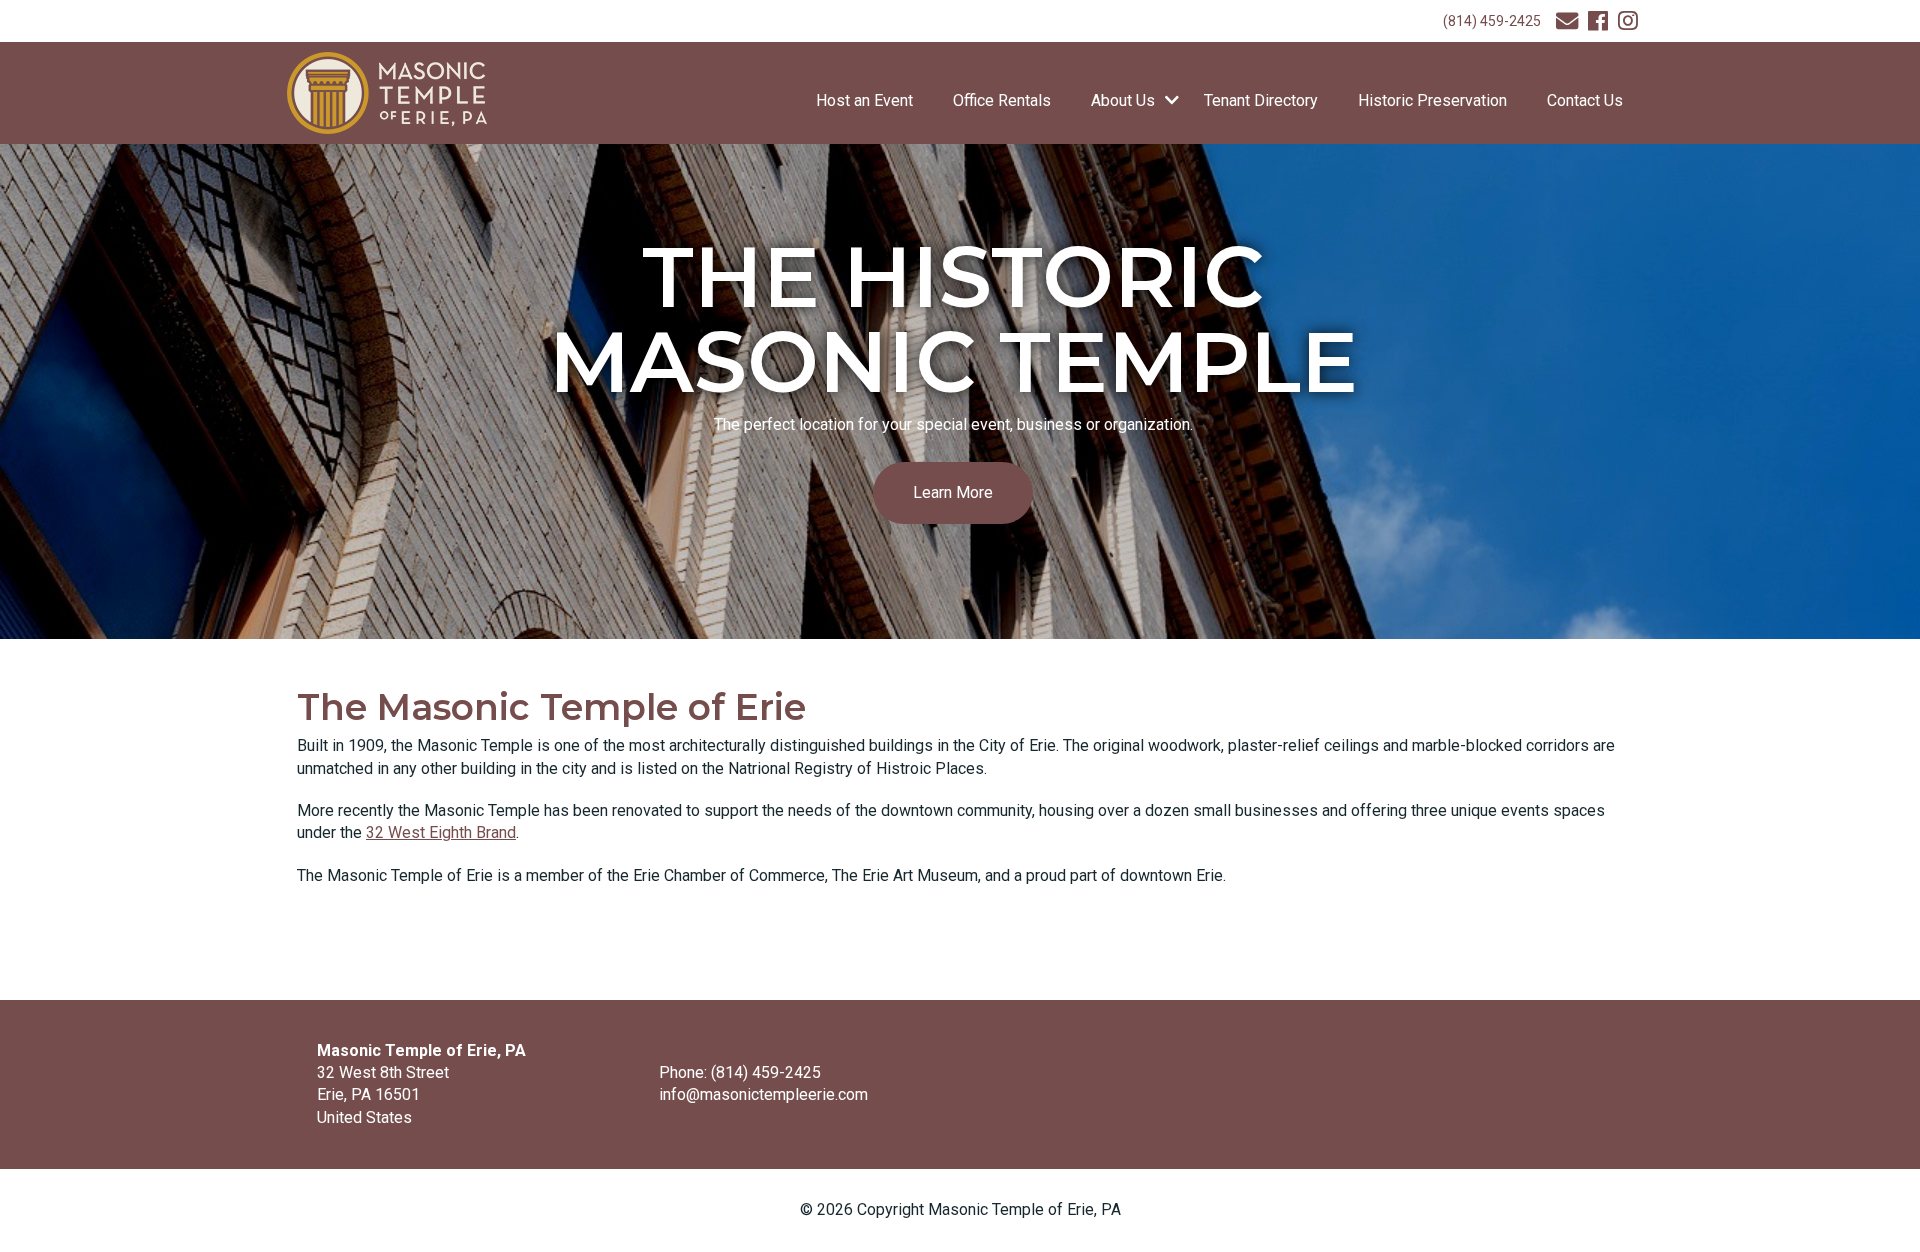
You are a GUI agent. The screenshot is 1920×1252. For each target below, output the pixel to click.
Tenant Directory (1261, 100)
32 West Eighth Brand (441, 832)
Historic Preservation (1432, 100)
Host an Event (864, 100)
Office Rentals (1002, 100)
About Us (1123, 100)
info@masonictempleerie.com (763, 1094)
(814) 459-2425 (1492, 21)
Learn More (953, 492)
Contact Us (1585, 100)
